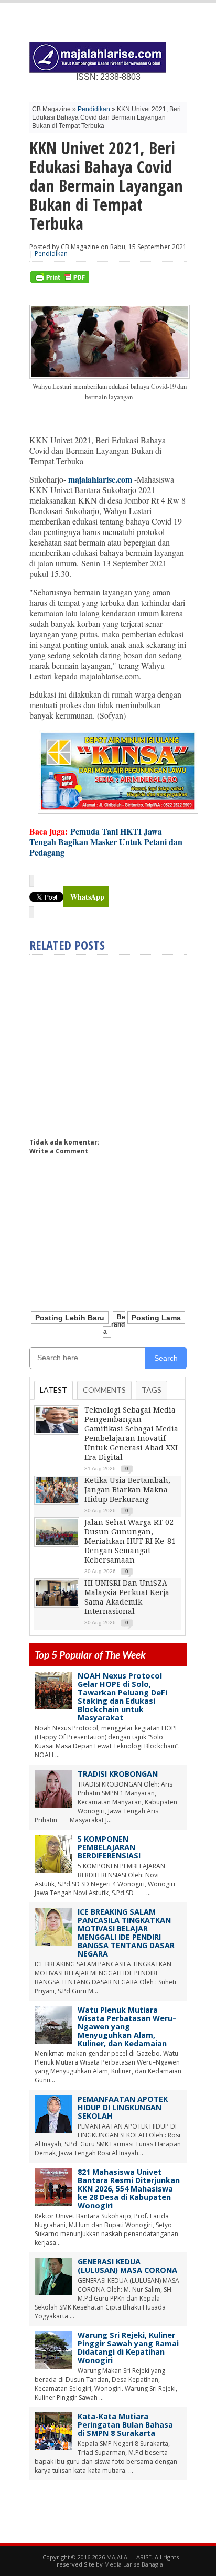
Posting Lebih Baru (70, 1318)
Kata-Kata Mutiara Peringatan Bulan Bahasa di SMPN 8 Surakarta (125, 2425)
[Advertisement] (117, 1042)
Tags (152, 1390)
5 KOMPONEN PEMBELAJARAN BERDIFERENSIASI (109, 1847)
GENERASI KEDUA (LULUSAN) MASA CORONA (127, 2266)
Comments (104, 1390)
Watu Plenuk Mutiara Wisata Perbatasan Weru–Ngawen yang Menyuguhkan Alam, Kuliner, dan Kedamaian (127, 2027)
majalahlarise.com (100, 479)
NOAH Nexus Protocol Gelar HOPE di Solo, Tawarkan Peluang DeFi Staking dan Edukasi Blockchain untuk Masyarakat (122, 1697)
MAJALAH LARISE (129, 2557)
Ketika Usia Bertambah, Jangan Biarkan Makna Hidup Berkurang (127, 1490)
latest (53, 1390)
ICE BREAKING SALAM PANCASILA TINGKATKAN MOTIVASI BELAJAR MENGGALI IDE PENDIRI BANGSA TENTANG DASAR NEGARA (126, 1933)
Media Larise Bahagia (134, 2564)
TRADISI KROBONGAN (118, 1774)
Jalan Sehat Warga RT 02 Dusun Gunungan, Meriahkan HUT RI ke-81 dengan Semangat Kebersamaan (130, 1541)
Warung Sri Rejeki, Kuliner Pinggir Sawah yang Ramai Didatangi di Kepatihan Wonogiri (128, 2348)
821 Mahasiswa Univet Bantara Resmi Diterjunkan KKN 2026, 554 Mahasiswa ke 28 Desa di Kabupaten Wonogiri (129, 2189)
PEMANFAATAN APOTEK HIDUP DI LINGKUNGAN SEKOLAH (123, 2107)
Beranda (114, 1324)
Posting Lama (156, 1318)
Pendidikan (94, 109)
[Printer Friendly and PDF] (60, 281)
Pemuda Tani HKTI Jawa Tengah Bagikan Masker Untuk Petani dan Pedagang (106, 842)
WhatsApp (87, 897)
